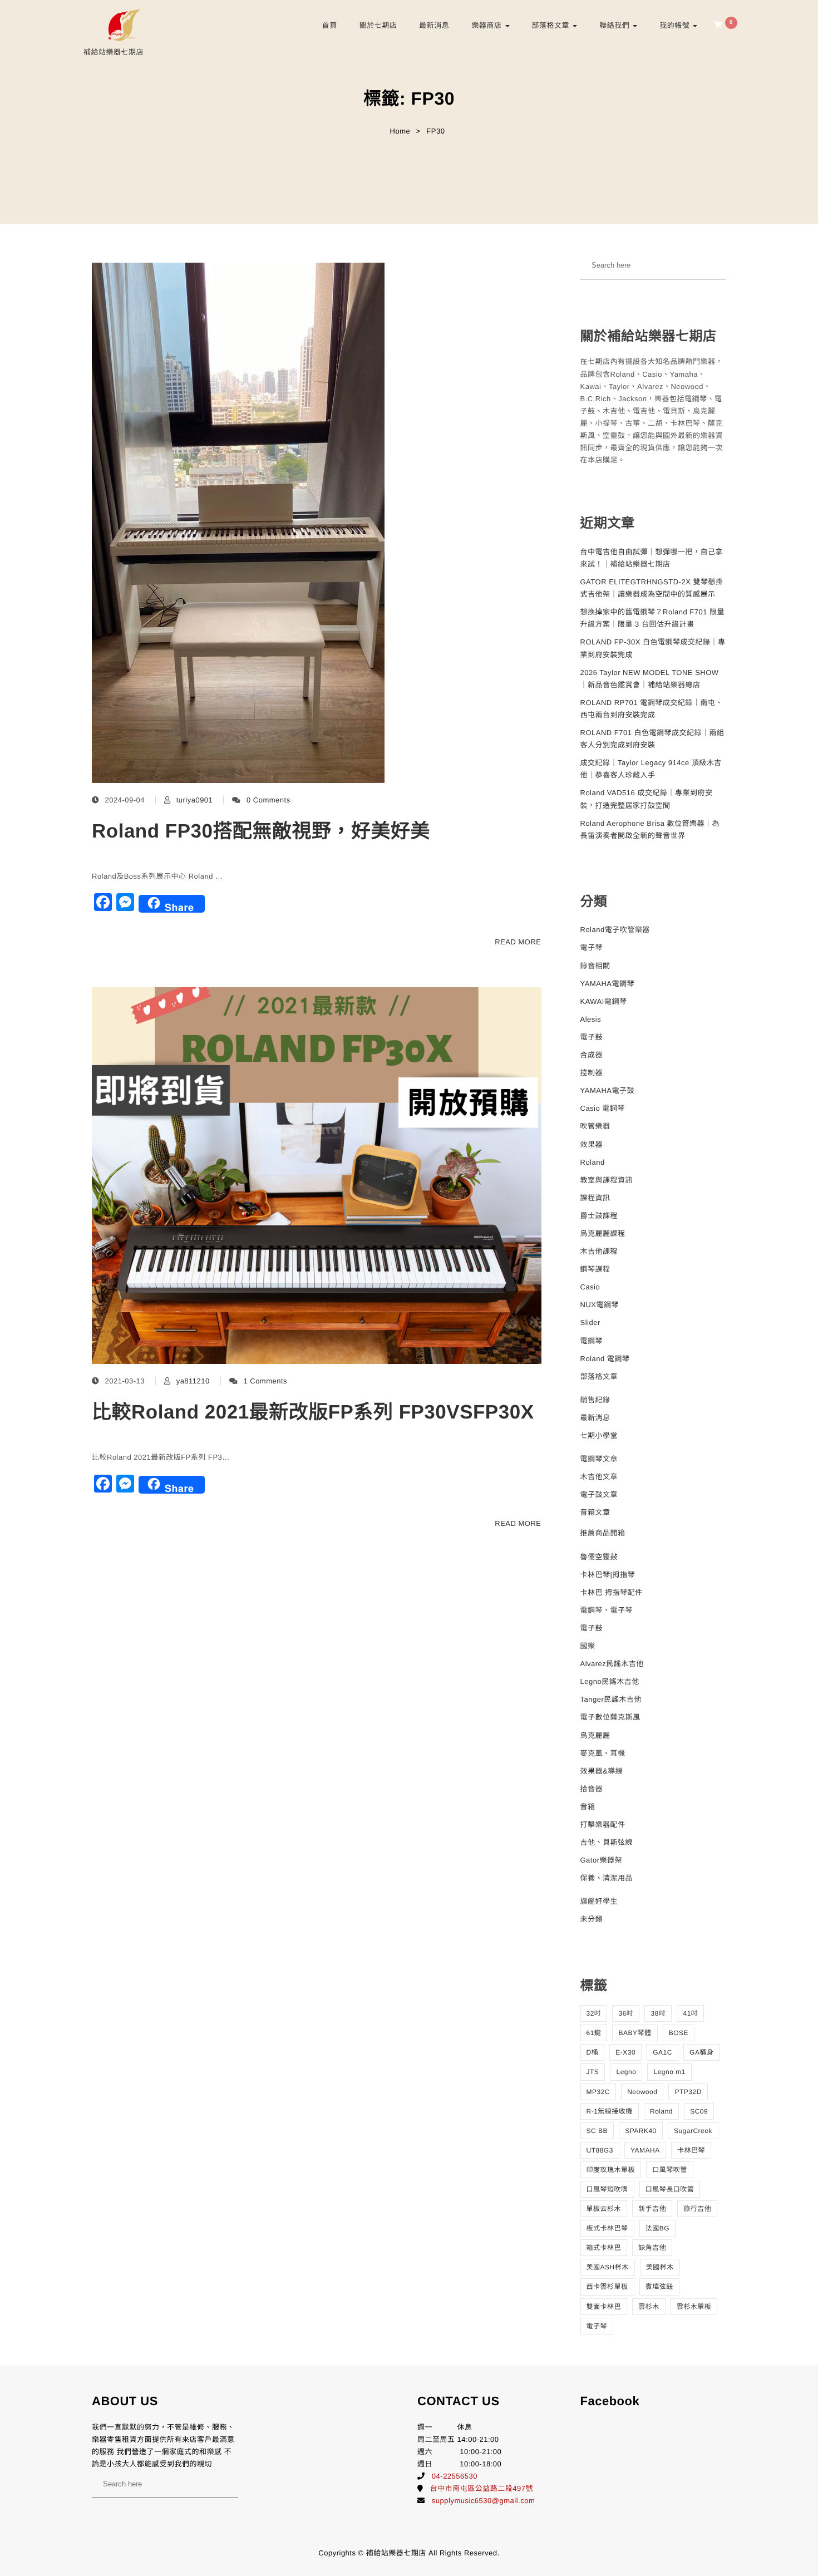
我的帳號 (676, 25)
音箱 (588, 1807)
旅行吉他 (697, 2209)
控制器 (592, 1073)
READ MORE (518, 942)
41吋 (690, 2013)
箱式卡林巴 (604, 2248)
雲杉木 (649, 2307)
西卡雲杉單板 (607, 2287)
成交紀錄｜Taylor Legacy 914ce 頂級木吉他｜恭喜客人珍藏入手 (651, 769)
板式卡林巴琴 (607, 2228)
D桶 (593, 2052)
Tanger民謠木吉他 (611, 1699)
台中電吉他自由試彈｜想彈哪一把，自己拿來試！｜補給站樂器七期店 (652, 558)
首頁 (330, 25)
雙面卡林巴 (604, 2307)
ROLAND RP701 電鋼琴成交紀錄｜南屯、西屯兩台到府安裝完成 (652, 709)
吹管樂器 (595, 1126)
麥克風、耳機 (603, 1753)
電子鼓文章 (599, 1494)
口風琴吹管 (670, 2170)
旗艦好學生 (599, 1901)
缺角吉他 (652, 2248)
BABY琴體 (635, 2033)
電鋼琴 (592, 1341)
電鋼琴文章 (599, 1459)
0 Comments (268, 800)
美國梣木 (660, 2267)
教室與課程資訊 (607, 1180)
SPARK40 (641, 2131)
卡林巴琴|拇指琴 (608, 1575)
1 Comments (265, 1381)
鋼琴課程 (595, 1269)
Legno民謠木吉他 (610, 1681)
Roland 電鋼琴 (605, 1359)
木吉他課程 (599, 1251)
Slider (590, 1323)
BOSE (679, 2033)
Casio (590, 1287)
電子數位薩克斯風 (610, 1717)
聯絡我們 (615, 25)
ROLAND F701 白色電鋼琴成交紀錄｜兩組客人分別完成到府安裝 (652, 739)
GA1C (662, 2052)
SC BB (597, 2131)
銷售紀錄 (595, 1400)
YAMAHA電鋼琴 (607, 984)
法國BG (657, 2228)
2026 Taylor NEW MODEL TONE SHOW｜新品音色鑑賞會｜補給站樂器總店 (650, 679)
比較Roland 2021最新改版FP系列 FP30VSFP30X (313, 1412)
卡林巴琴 (691, 2150)
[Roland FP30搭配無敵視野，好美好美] (238, 523)
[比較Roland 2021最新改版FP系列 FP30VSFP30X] (317, 1176)
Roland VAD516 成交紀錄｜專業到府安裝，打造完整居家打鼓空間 (647, 799)
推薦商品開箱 (603, 1533)
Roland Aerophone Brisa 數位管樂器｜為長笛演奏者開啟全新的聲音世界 (650, 829)
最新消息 (434, 25)
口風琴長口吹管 (670, 2189)
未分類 (592, 1919)
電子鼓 (592, 1037)
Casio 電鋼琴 (603, 1108)
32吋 (594, 2013)
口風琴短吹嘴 (607, 2189)
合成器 (592, 1055)
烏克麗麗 (595, 1735)
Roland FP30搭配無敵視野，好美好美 (261, 831)
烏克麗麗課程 (603, 1233)
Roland (593, 1162)
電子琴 (592, 947)
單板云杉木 (604, 2209)
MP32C (598, 2092)
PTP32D (688, 2092)
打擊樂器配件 (603, 1824)
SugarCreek (693, 2131)
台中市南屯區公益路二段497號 (482, 2488)
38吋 (658, 2013)
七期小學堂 (599, 1435)
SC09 (699, 2111)
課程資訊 (595, 1198)
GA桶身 (701, 2052)
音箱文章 (595, 1512)
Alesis (591, 1019)
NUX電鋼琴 (600, 1305)
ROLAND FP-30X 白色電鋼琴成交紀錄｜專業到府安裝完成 (653, 648)
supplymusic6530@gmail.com (483, 2501)
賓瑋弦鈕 (659, 2287)
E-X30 (625, 2052)
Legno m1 (669, 2072)
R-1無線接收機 (610, 2111)
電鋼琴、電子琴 (607, 1610)
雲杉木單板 (694, 2307)
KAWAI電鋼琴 (604, 1001)
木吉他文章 (599, 1477)
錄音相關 (595, 966)
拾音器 (592, 1789)
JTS (593, 2072)
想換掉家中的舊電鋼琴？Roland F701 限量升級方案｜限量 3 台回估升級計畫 (653, 618)
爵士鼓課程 (599, 1216)
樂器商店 (487, 25)
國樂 (588, 1646)
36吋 (626, 2013)
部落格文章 (552, 25)
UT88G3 (600, 2150)
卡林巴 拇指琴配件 (612, 1592)
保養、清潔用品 (607, 1878)
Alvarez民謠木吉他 (612, 1664)
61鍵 (594, 2033)
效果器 (592, 1144)
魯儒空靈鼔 (599, 1557)
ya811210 (193, 1381)
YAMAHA (645, 2150)
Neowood (642, 2092)
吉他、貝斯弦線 (607, 1842)
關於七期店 (378, 25)
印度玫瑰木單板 (611, 2170)
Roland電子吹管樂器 (615, 930)
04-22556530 (455, 2476)
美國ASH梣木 (608, 2267)
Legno (626, 2072)
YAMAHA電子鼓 (607, 1090)
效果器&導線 (602, 1771)
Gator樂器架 (602, 1860)
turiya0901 (195, 800)
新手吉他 (652, 2209)
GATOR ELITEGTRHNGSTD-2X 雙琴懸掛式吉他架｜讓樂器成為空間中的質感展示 (652, 588)
